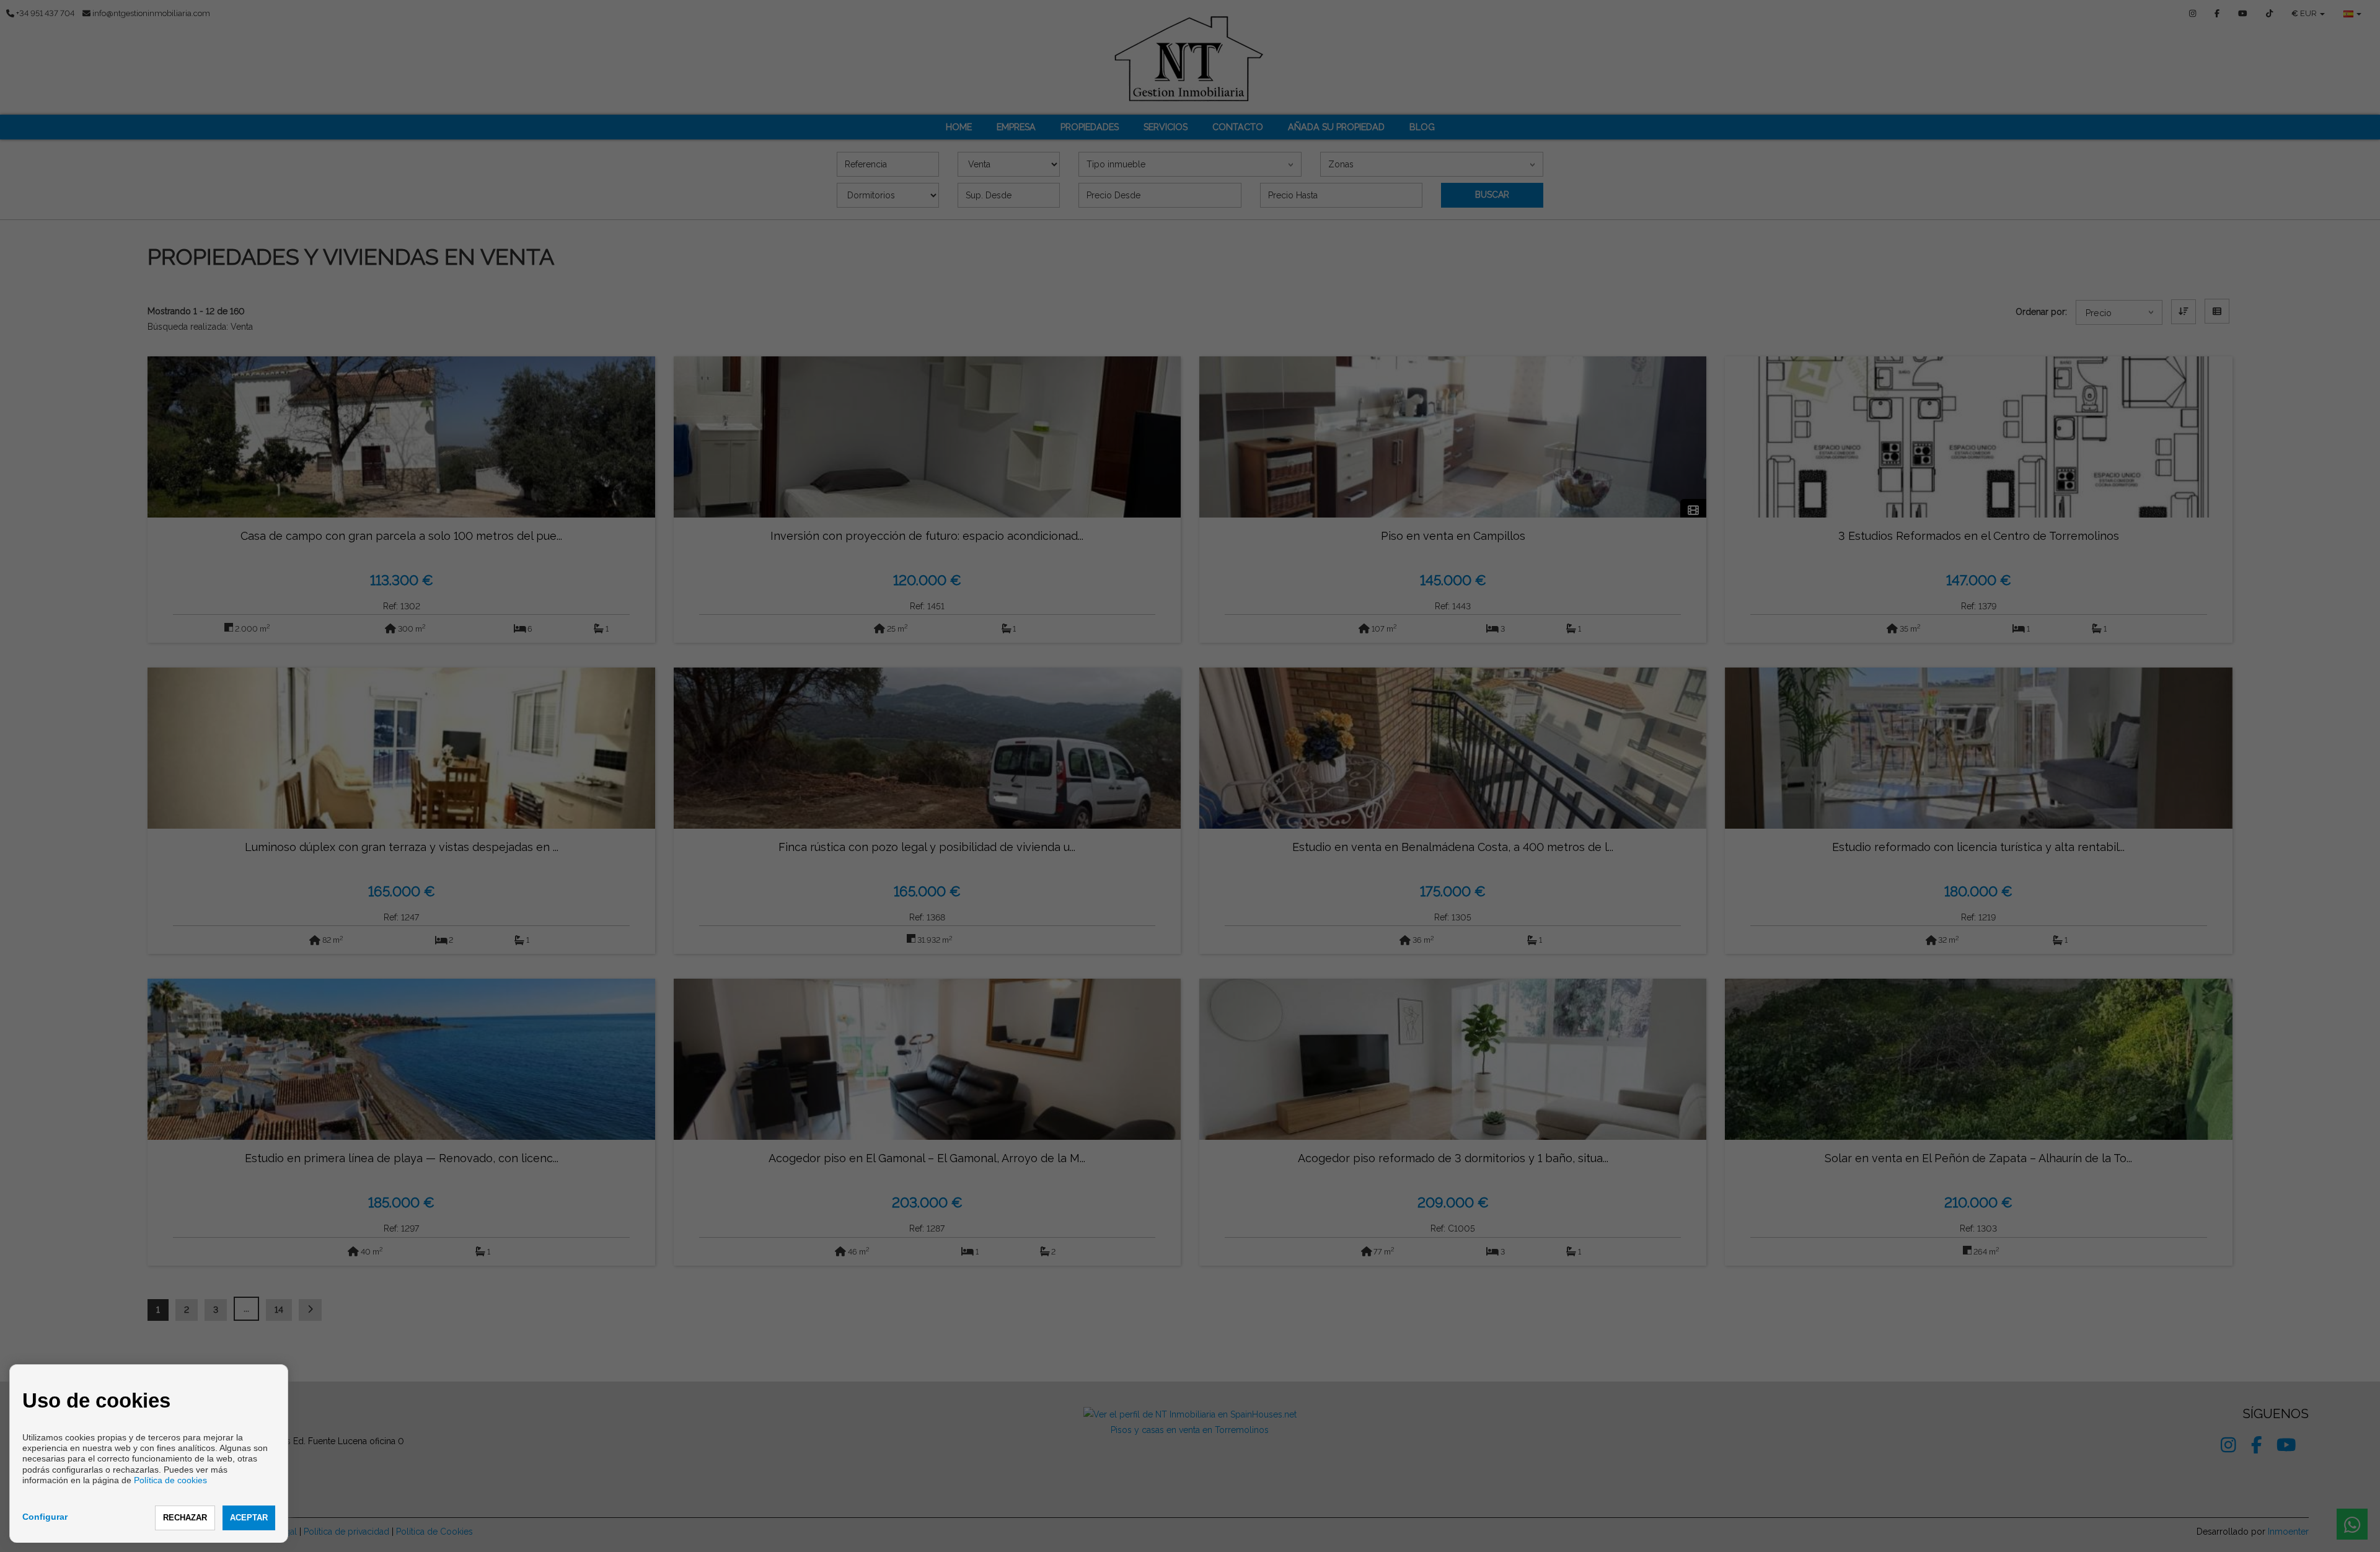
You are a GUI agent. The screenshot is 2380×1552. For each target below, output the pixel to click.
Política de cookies (170, 1480)
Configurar (45, 1517)
